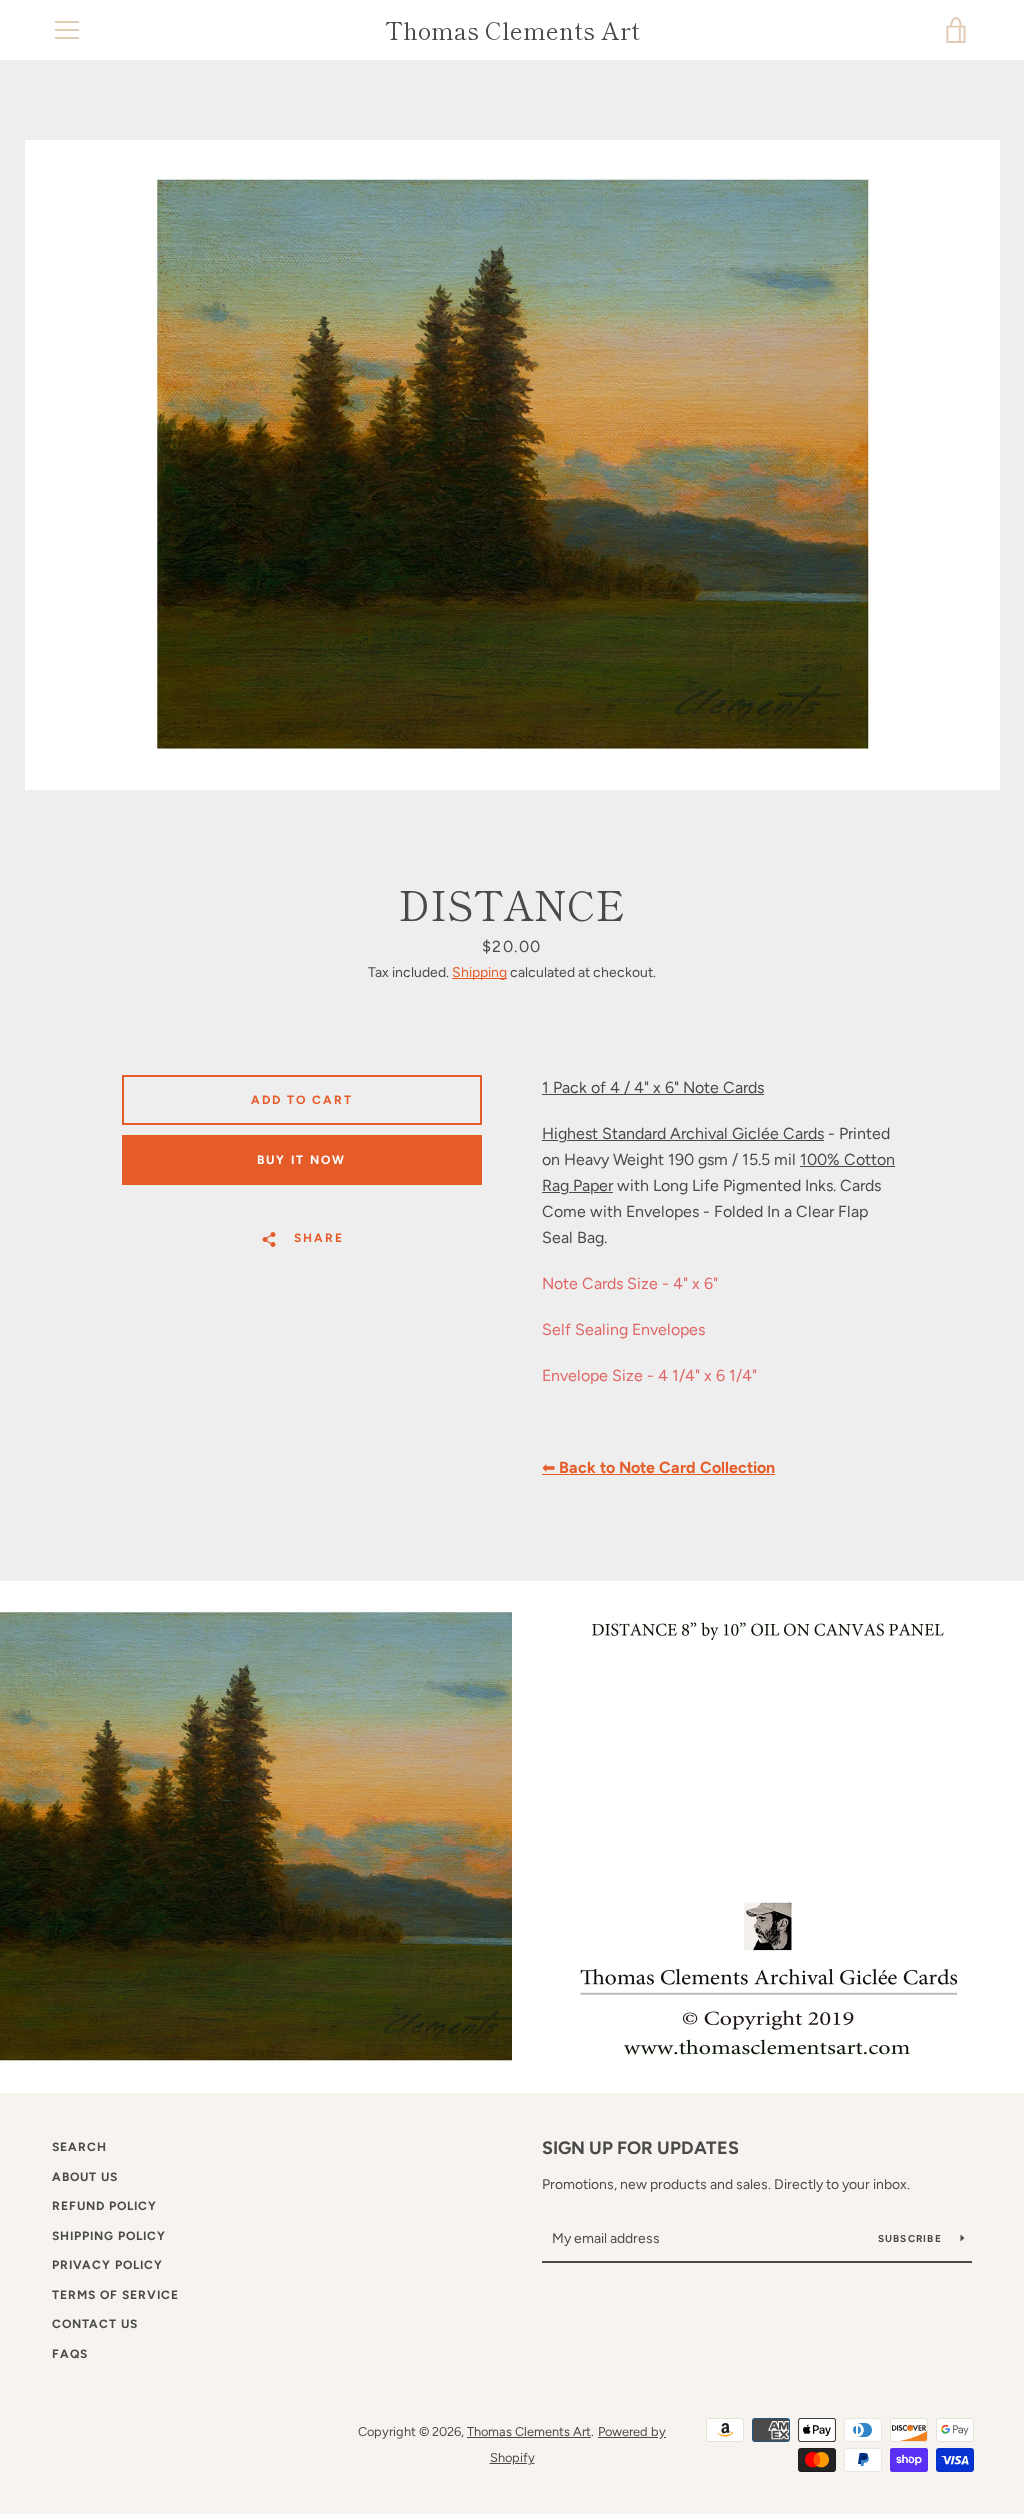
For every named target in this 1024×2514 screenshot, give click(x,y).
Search (79, 2147)
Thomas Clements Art (512, 30)
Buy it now (301, 1160)
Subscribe (912, 2238)
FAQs (70, 2354)
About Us (85, 2177)
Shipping (479, 972)
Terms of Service (115, 2295)
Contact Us (95, 2324)
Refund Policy (104, 2206)
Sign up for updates (640, 2148)
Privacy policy (107, 2265)
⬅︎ (658, 1467)
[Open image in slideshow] (512, 465)
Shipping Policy (109, 2236)
